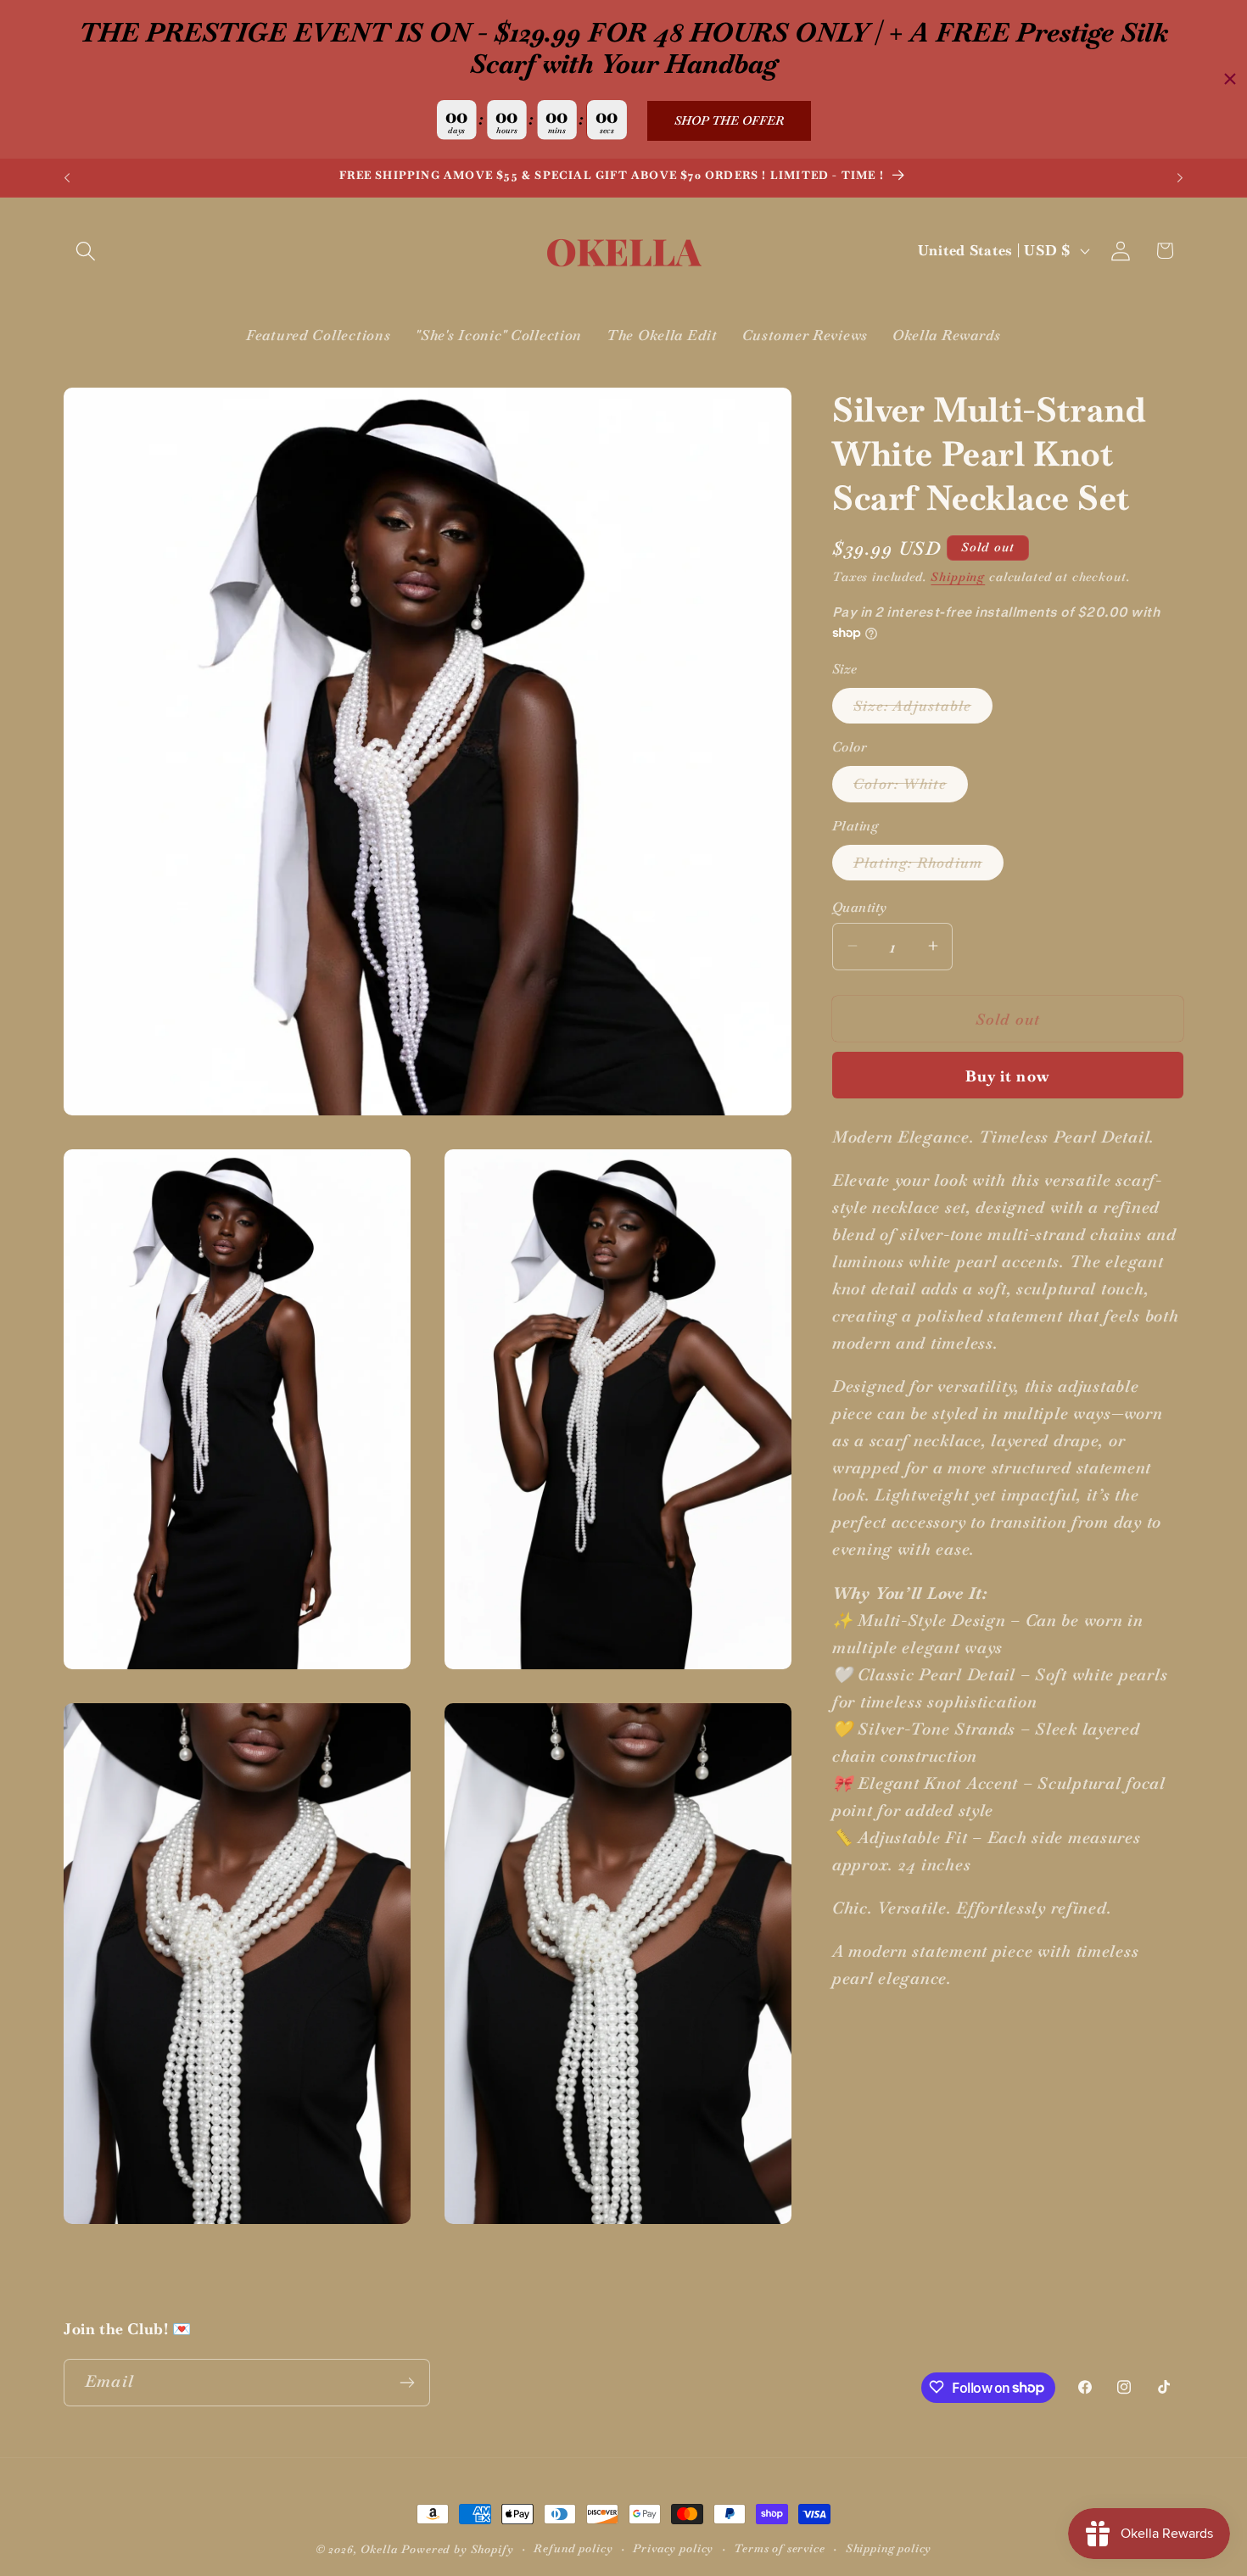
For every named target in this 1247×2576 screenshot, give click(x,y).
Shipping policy (889, 2548)
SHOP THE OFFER (729, 120)
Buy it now (1008, 1075)
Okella (379, 2549)
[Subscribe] (407, 2383)
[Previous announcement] (67, 178)
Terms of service (779, 2548)
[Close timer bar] (1230, 79)
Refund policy (573, 2548)
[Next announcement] (1180, 178)
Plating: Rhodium (928, 866)
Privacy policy (673, 2548)
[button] (86, 251)
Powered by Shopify (457, 2549)
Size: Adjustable (923, 709)
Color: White (911, 787)
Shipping (958, 577)
